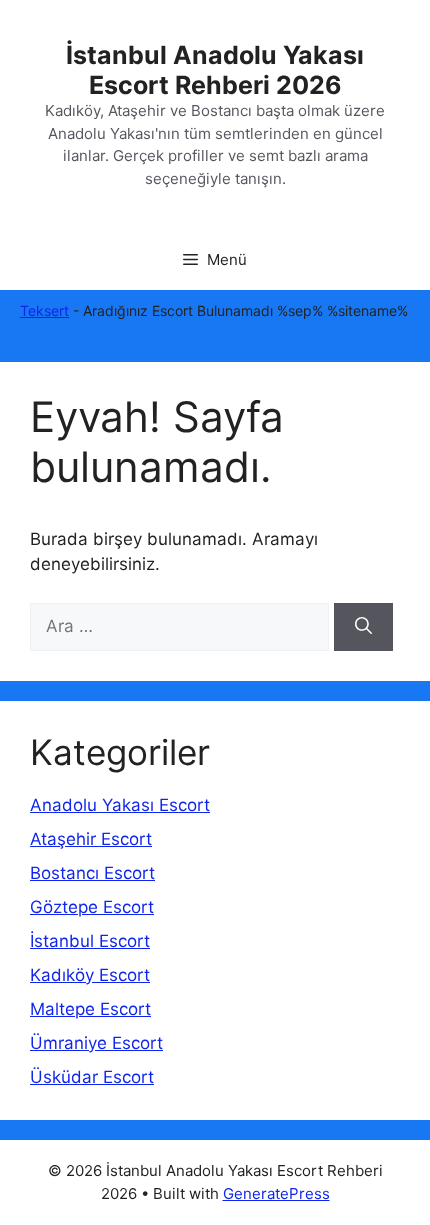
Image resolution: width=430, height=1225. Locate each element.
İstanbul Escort (90, 941)
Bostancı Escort (92, 873)
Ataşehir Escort (91, 839)
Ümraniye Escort (96, 1043)
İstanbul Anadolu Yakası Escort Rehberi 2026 (215, 70)
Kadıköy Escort (90, 975)
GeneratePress (276, 1193)
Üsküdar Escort (92, 1077)
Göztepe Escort (92, 907)
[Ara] (363, 627)
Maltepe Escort (90, 1009)
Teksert (44, 310)
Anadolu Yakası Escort (120, 805)
